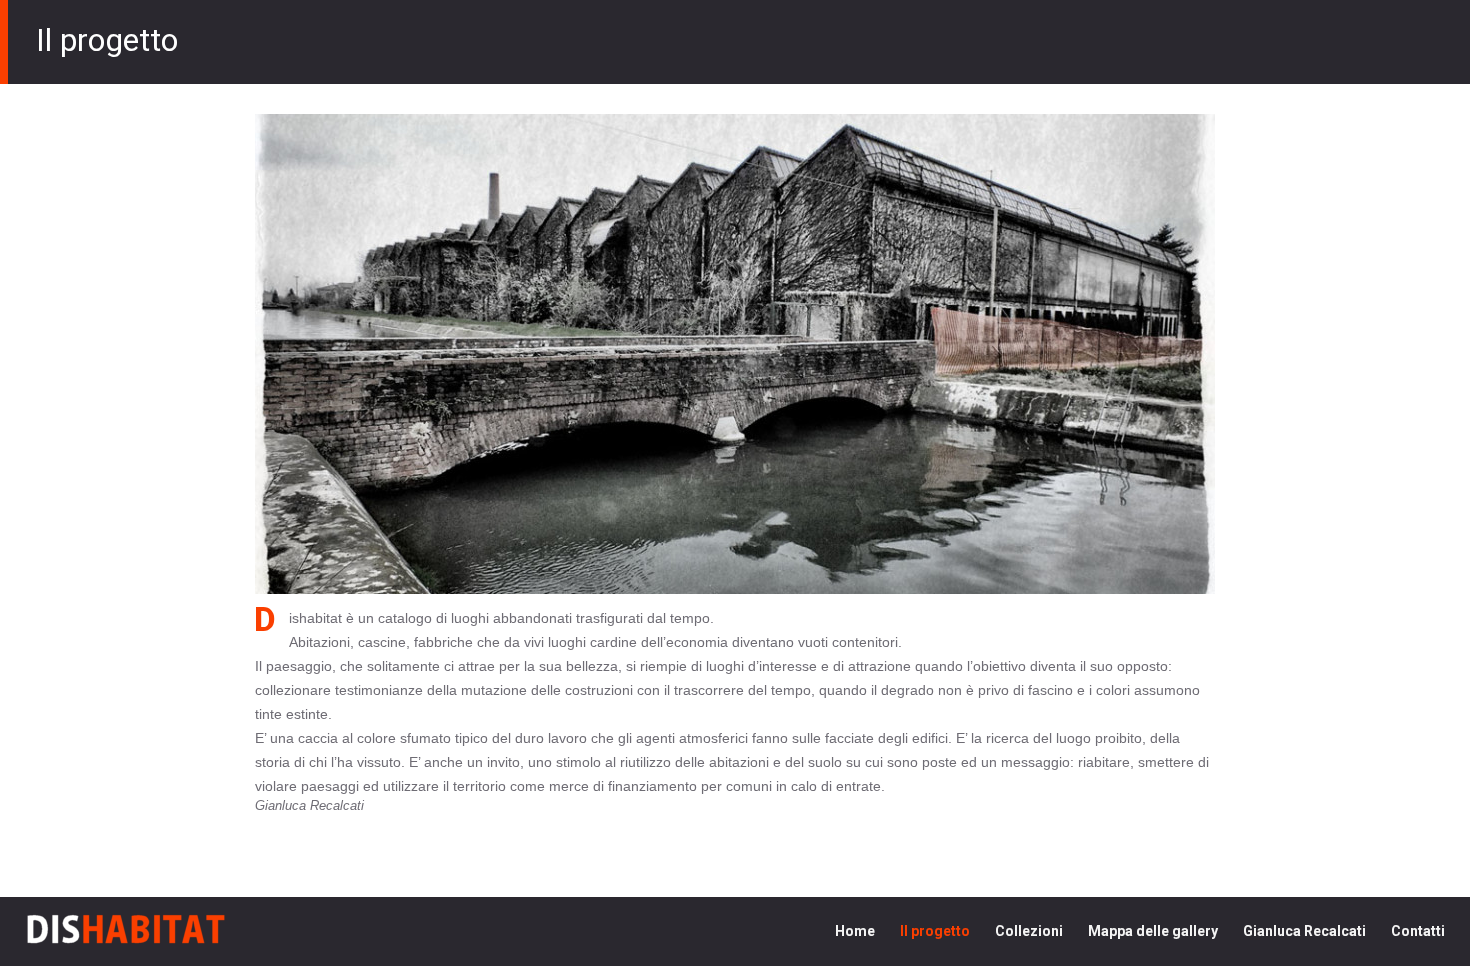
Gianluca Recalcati (1304, 931)
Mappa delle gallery (1153, 931)
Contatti (1418, 931)
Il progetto (935, 931)
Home (855, 931)
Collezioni (1029, 931)
